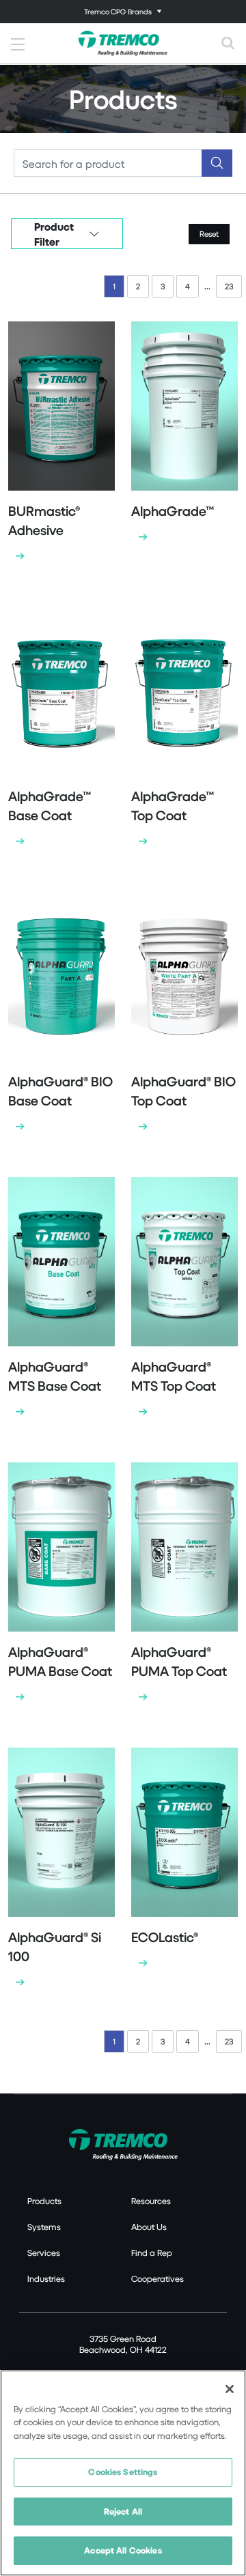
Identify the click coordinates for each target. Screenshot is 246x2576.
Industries (46, 2278)
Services (44, 2253)
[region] (123, 2473)
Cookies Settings (123, 2472)
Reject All (123, 2511)
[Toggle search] (228, 43)
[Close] (230, 2389)
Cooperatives (158, 2278)
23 (229, 286)
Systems (44, 2227)
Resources (151, 2201)
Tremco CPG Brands (118, 11)
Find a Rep (152, 2253)
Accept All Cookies (123, 2550)
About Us (149, 2227)
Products (44, 2201)
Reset (209, 234)
